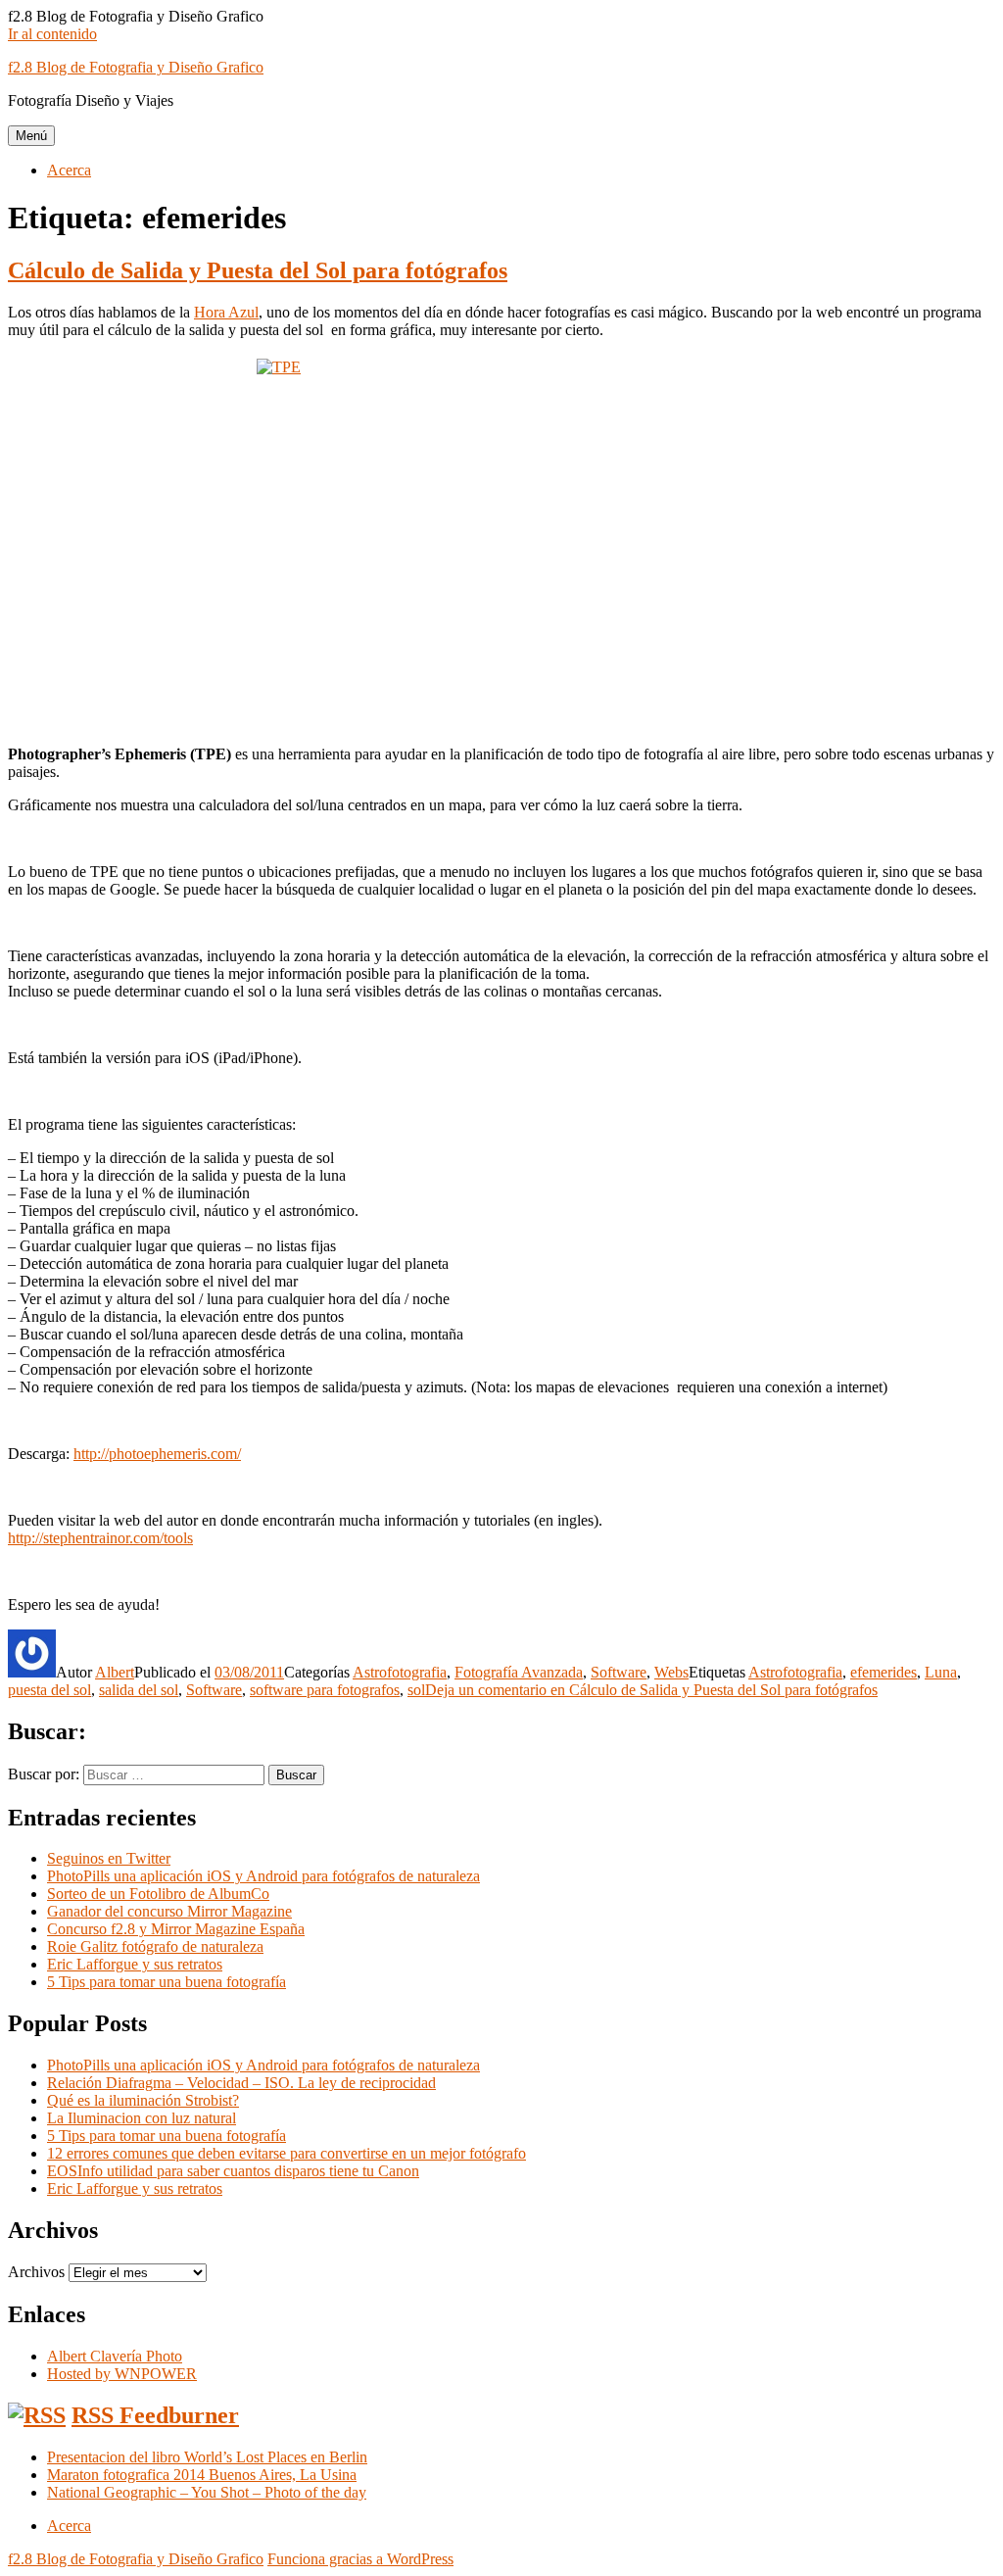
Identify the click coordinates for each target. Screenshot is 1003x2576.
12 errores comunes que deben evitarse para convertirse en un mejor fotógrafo (287, 2153)
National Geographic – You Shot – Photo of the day (207, 2492)
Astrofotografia (400, 1672)
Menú (31, 136)
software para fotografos (325, 1690)
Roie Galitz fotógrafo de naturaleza (155, 1946)
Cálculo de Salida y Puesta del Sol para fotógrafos (258, 270)
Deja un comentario (651, 1690)
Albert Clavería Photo (115, 2356)
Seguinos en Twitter (109, 1858)
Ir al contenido (52, 34)
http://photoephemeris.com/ (157, 1454)
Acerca (69, 170)
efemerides (884, 1672)
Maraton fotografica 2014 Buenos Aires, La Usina (202, 2475)
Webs (671, 1672)
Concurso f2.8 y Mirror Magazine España (176, 1929)
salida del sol (139, 1690)
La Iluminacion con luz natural (142, 2118)
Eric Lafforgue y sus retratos (135, 1964)
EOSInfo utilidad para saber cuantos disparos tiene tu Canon (233, 2171)
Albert (115, 1672)
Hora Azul (226, 312)
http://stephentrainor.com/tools (100, 1538)
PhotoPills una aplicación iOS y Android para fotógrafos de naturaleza (263, 1876)
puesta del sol (49, 1690)
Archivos (36, 2272)
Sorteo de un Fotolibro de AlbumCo (158, 1894)
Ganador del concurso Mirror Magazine (169, 1911)
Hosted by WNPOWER (122, 2374)
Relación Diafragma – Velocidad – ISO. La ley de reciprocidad (241, 2083)
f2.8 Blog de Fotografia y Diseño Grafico (136, 67)
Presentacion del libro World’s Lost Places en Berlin (207, 2457)
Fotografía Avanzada (519, 1672)
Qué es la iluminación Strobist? (143, 2100)
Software (619, 1672)
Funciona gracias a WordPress (360, 2559)
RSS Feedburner (155, 2415)
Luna (941, 1672)
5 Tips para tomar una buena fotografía (167, 1982)
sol (416, 1690)
